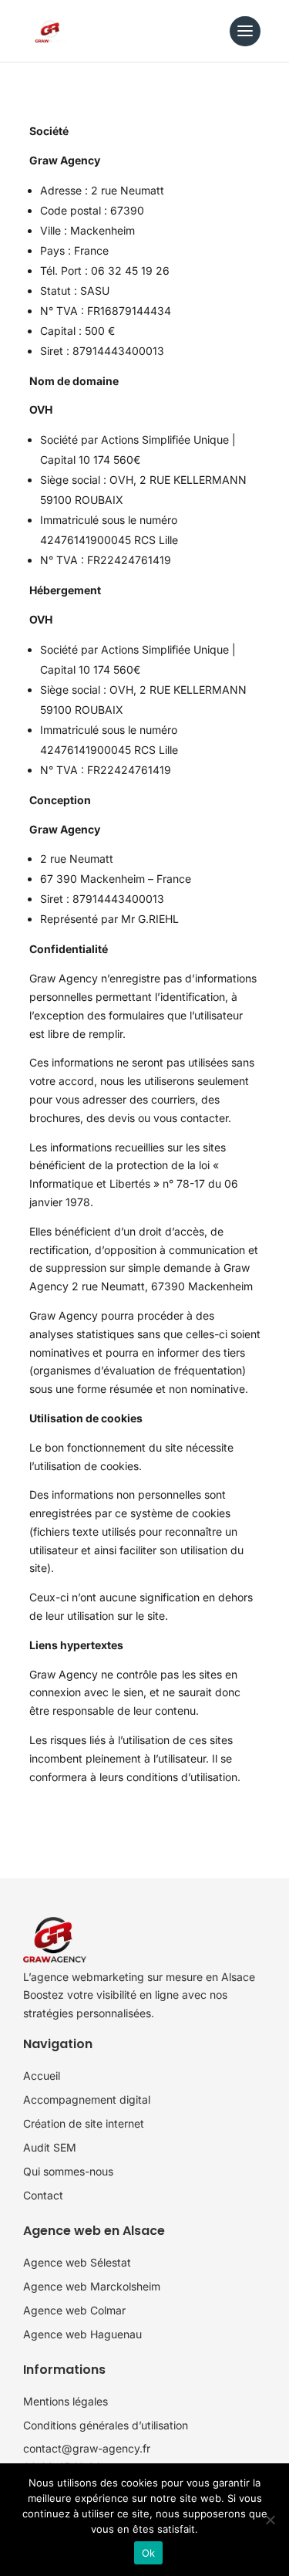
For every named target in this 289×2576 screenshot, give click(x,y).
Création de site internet (84, 2123)
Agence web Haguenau (82, 2334)
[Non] (270, 2520)
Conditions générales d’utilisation (106, 2425)
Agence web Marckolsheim (92, 2286)
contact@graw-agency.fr (87, 2448)
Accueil (42, 2076)
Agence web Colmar (74, 2310)
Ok (149, 2553)
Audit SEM (50, 2147)
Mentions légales (66, 2401)
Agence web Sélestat (77, 2262)
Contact (43, 2195)
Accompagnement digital (87, 2099)
